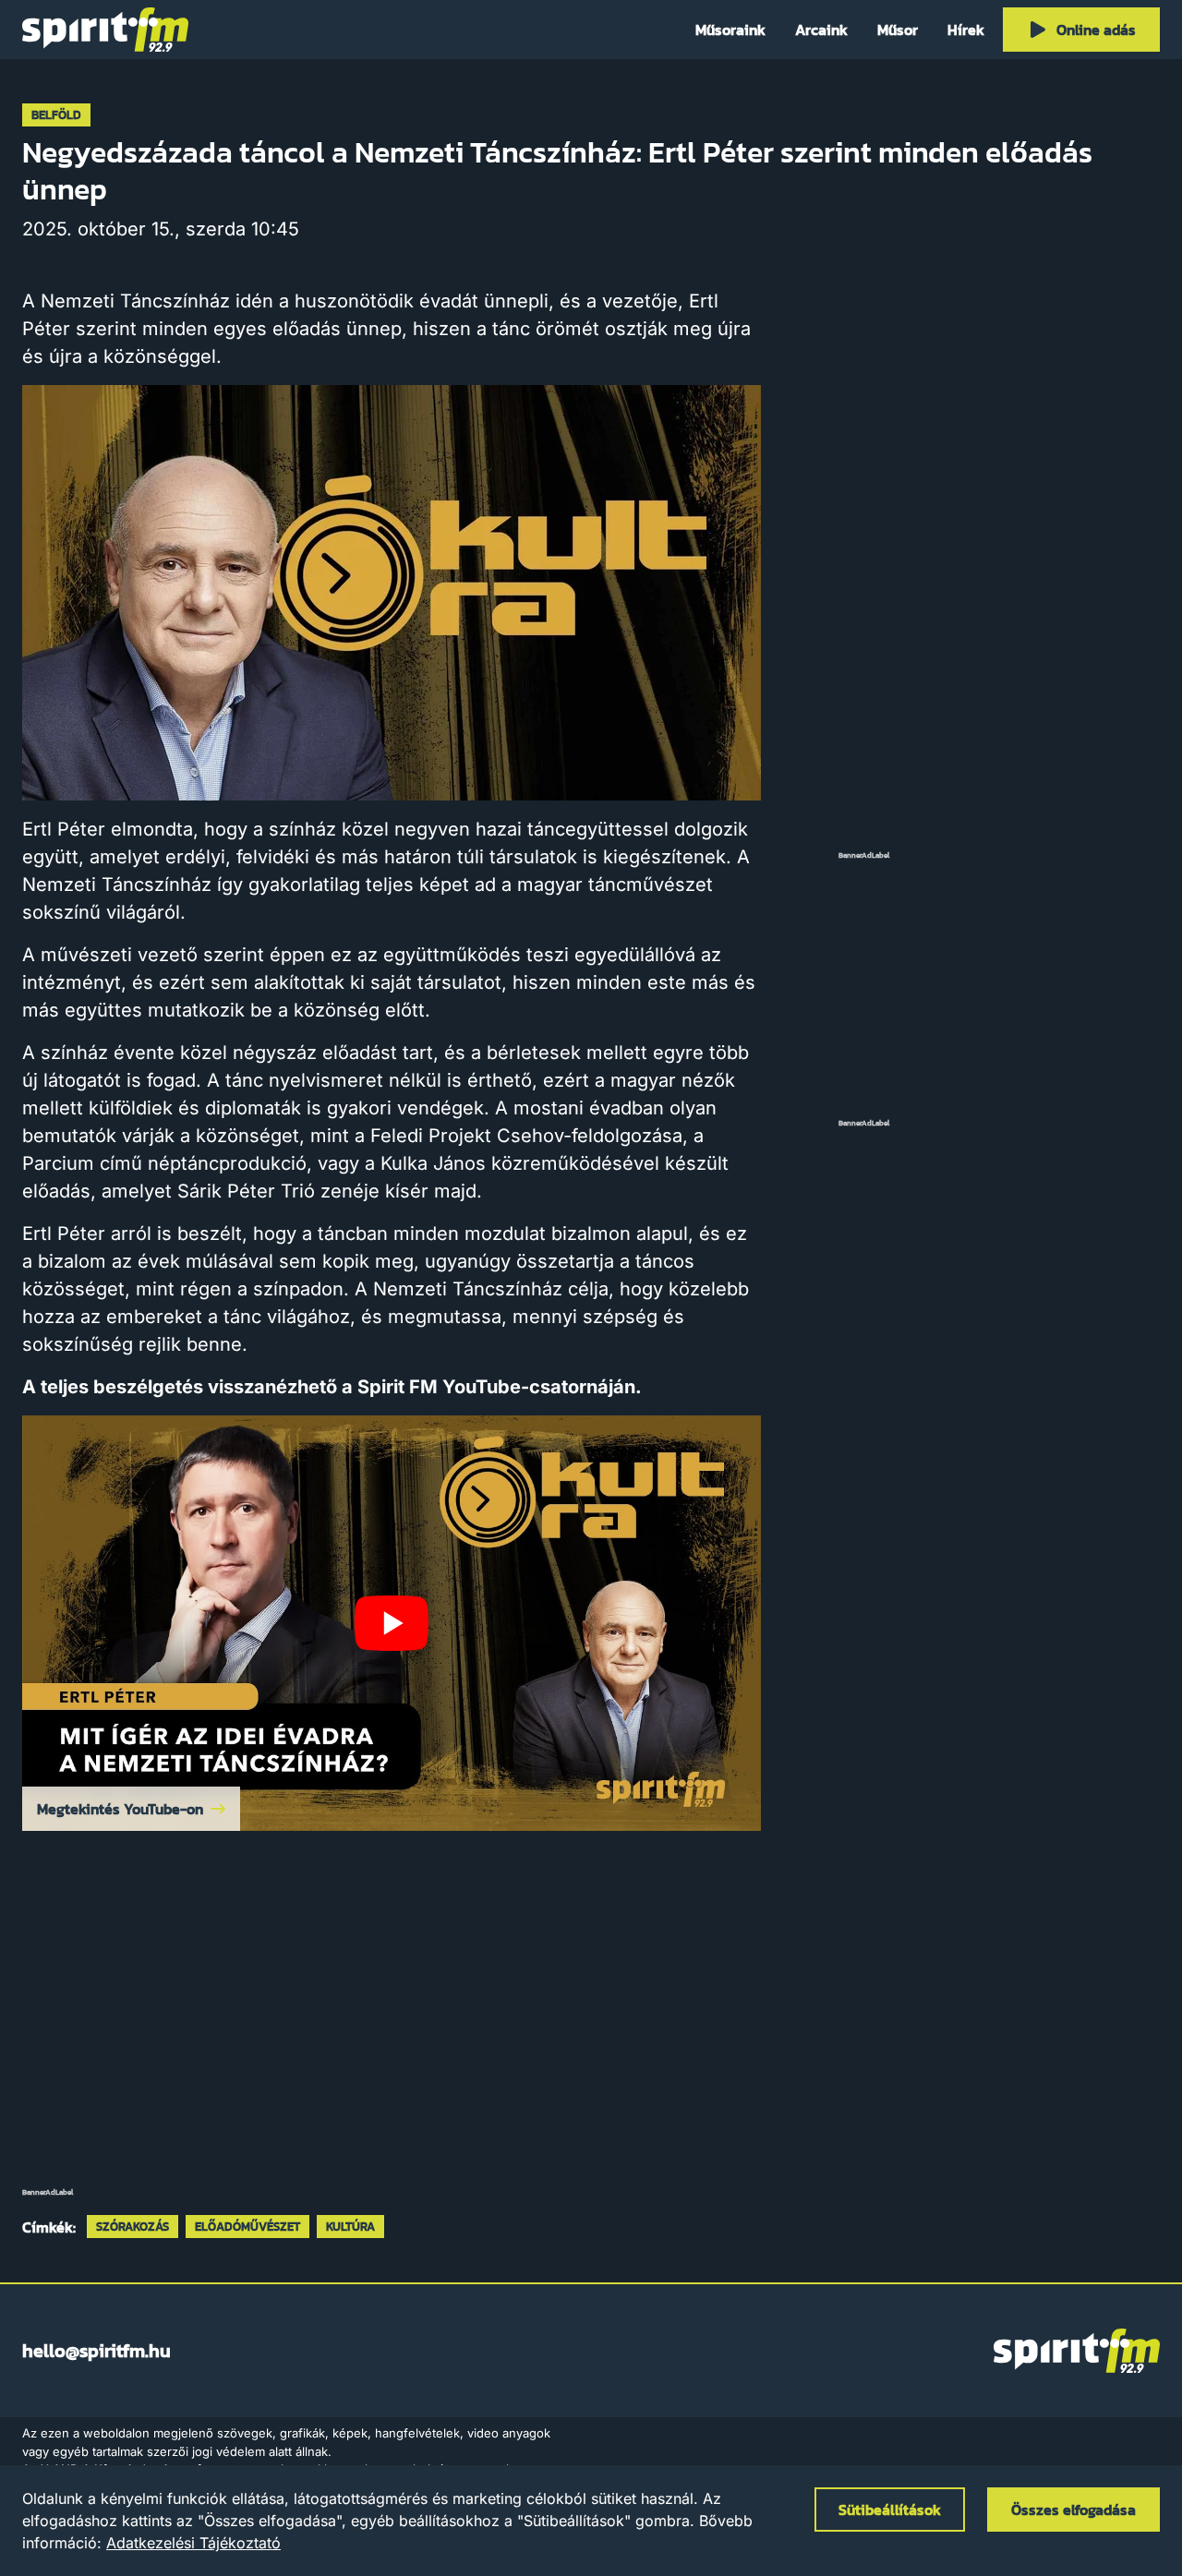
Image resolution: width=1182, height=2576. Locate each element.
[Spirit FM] (105, 30)
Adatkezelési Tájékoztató (193, 2543)
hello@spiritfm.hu (96, 2351)
